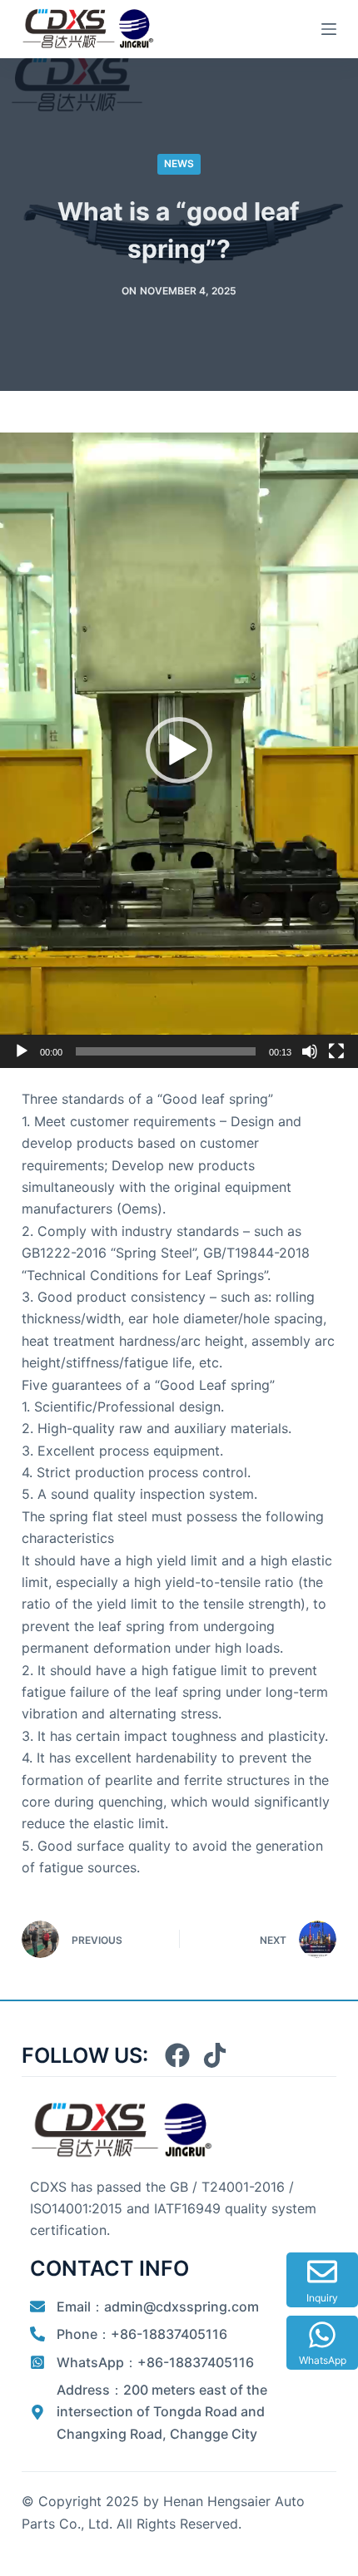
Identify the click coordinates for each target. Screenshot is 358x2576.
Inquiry (322, 2298)
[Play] (22, 1051)
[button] (179, 750)
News (179, 163)
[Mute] (310, 1051)
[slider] (166, 1051)
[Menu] (329, 29)
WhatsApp (323, 2360)
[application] (179, 750)
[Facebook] (177, 2055)
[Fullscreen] (336, 1051)
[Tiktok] (215, 2055)
